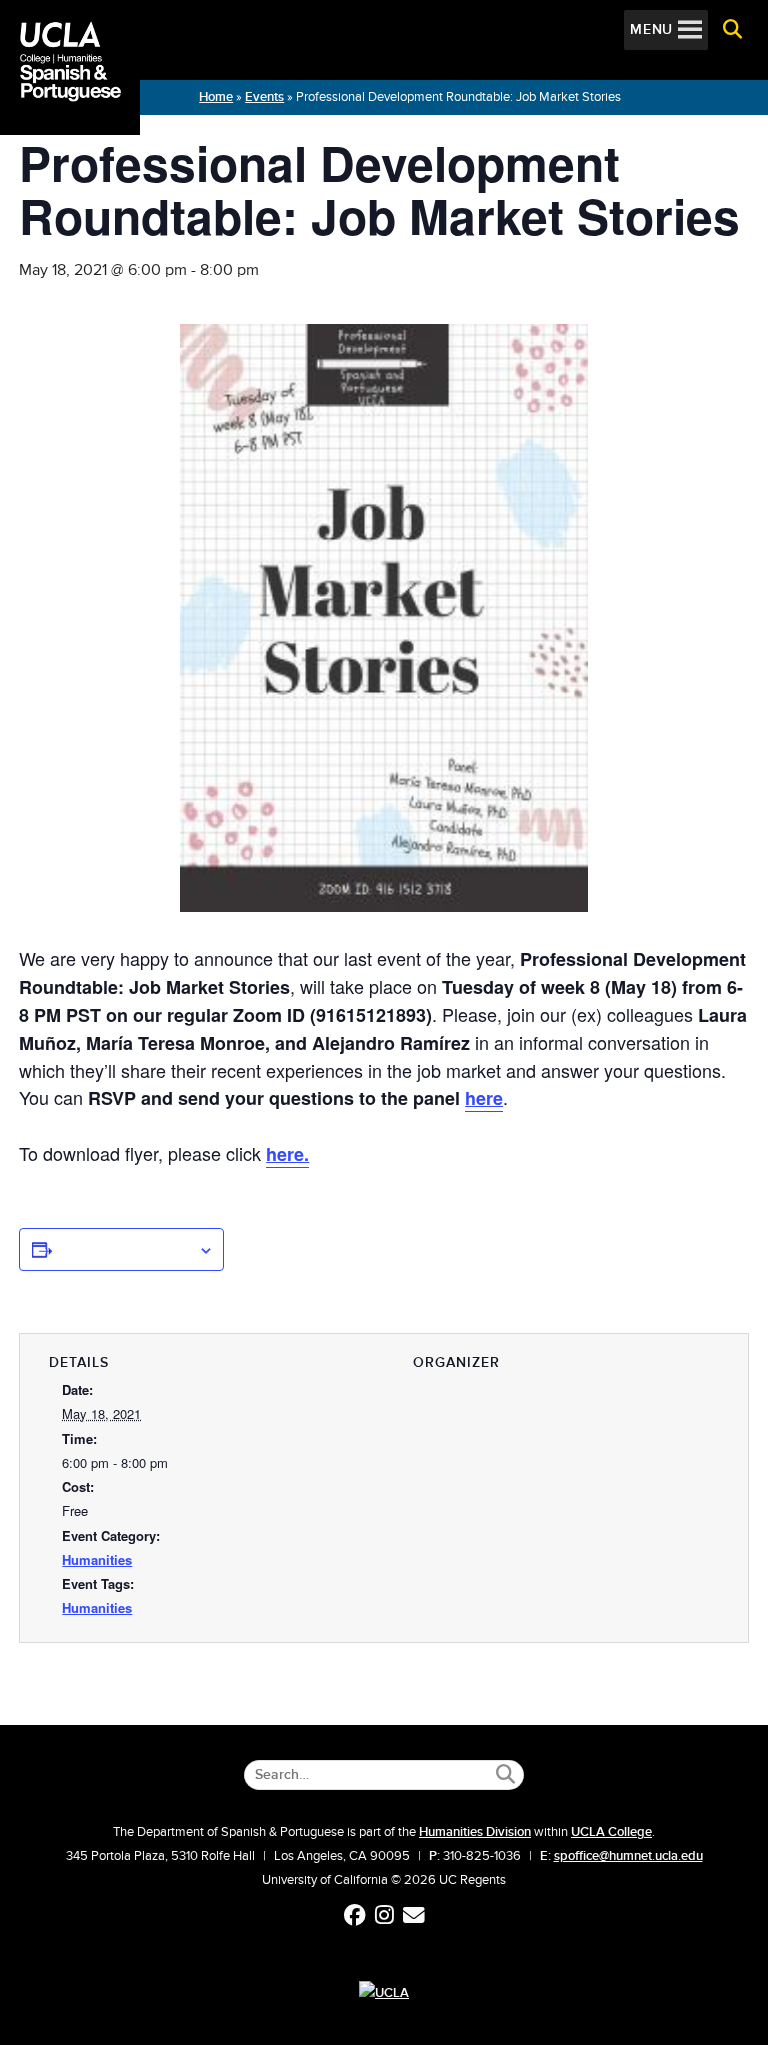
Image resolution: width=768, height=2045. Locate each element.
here (484, 1098)
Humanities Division (475, 1832)
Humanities (97, 1559)
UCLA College (611, 1832)
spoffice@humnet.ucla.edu (628, 1856)
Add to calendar (125, 1249)
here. (287, 1154)
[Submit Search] (505, 1774)
